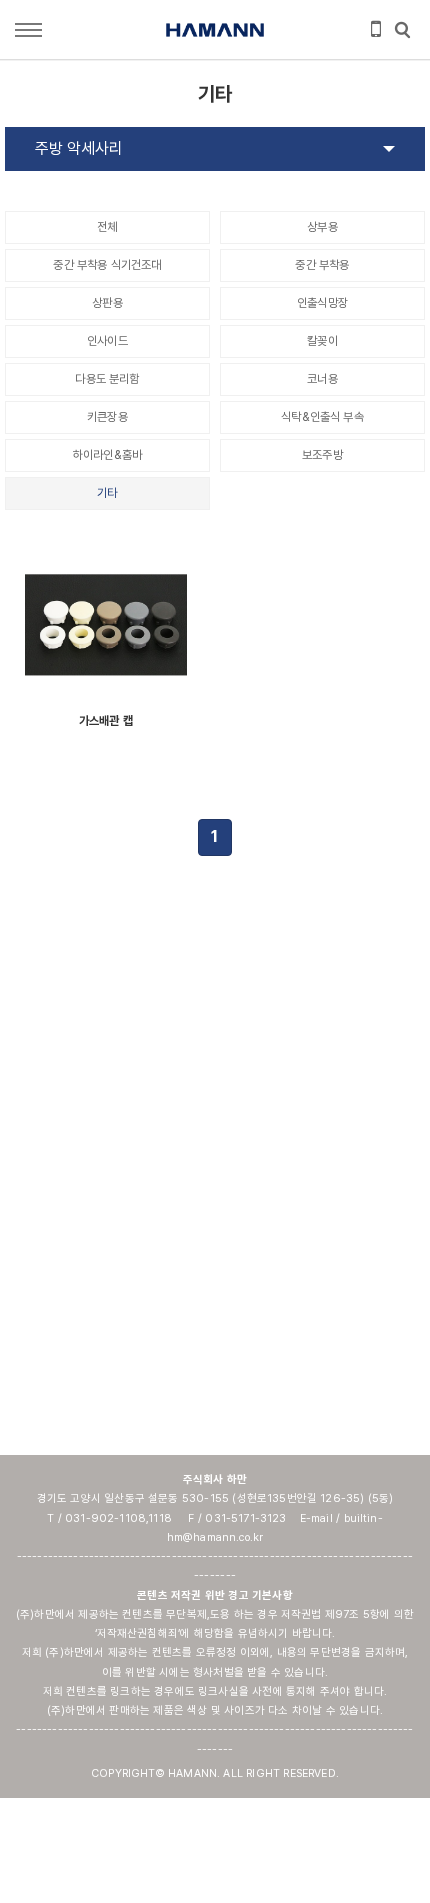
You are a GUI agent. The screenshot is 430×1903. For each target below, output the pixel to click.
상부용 (322, 227)
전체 (107, 227)
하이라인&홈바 (107, 455)
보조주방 (322, 455)
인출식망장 (322, 303)
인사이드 (107, 341)
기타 (107, 493)
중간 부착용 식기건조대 (107, 265)
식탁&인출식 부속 (322, 417)
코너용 (322, 379)
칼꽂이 (322, 341)
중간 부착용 (322, 265)
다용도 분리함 (107, 379)
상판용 (107, 303)
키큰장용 (107, 417)
